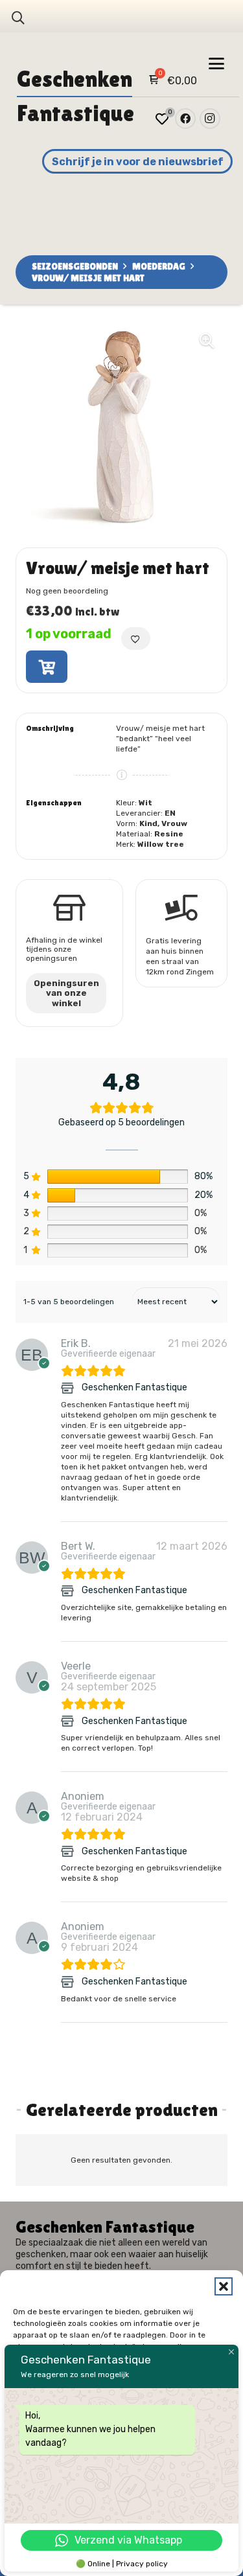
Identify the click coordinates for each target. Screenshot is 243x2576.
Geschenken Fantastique (134, 1388)
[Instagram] (210, 119)
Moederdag (159, 266)
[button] (224, 2286)
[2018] (47, 667)
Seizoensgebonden (75, 266)
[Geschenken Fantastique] (69, 1388)
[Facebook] (185, 119)
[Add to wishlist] (136, 638)
